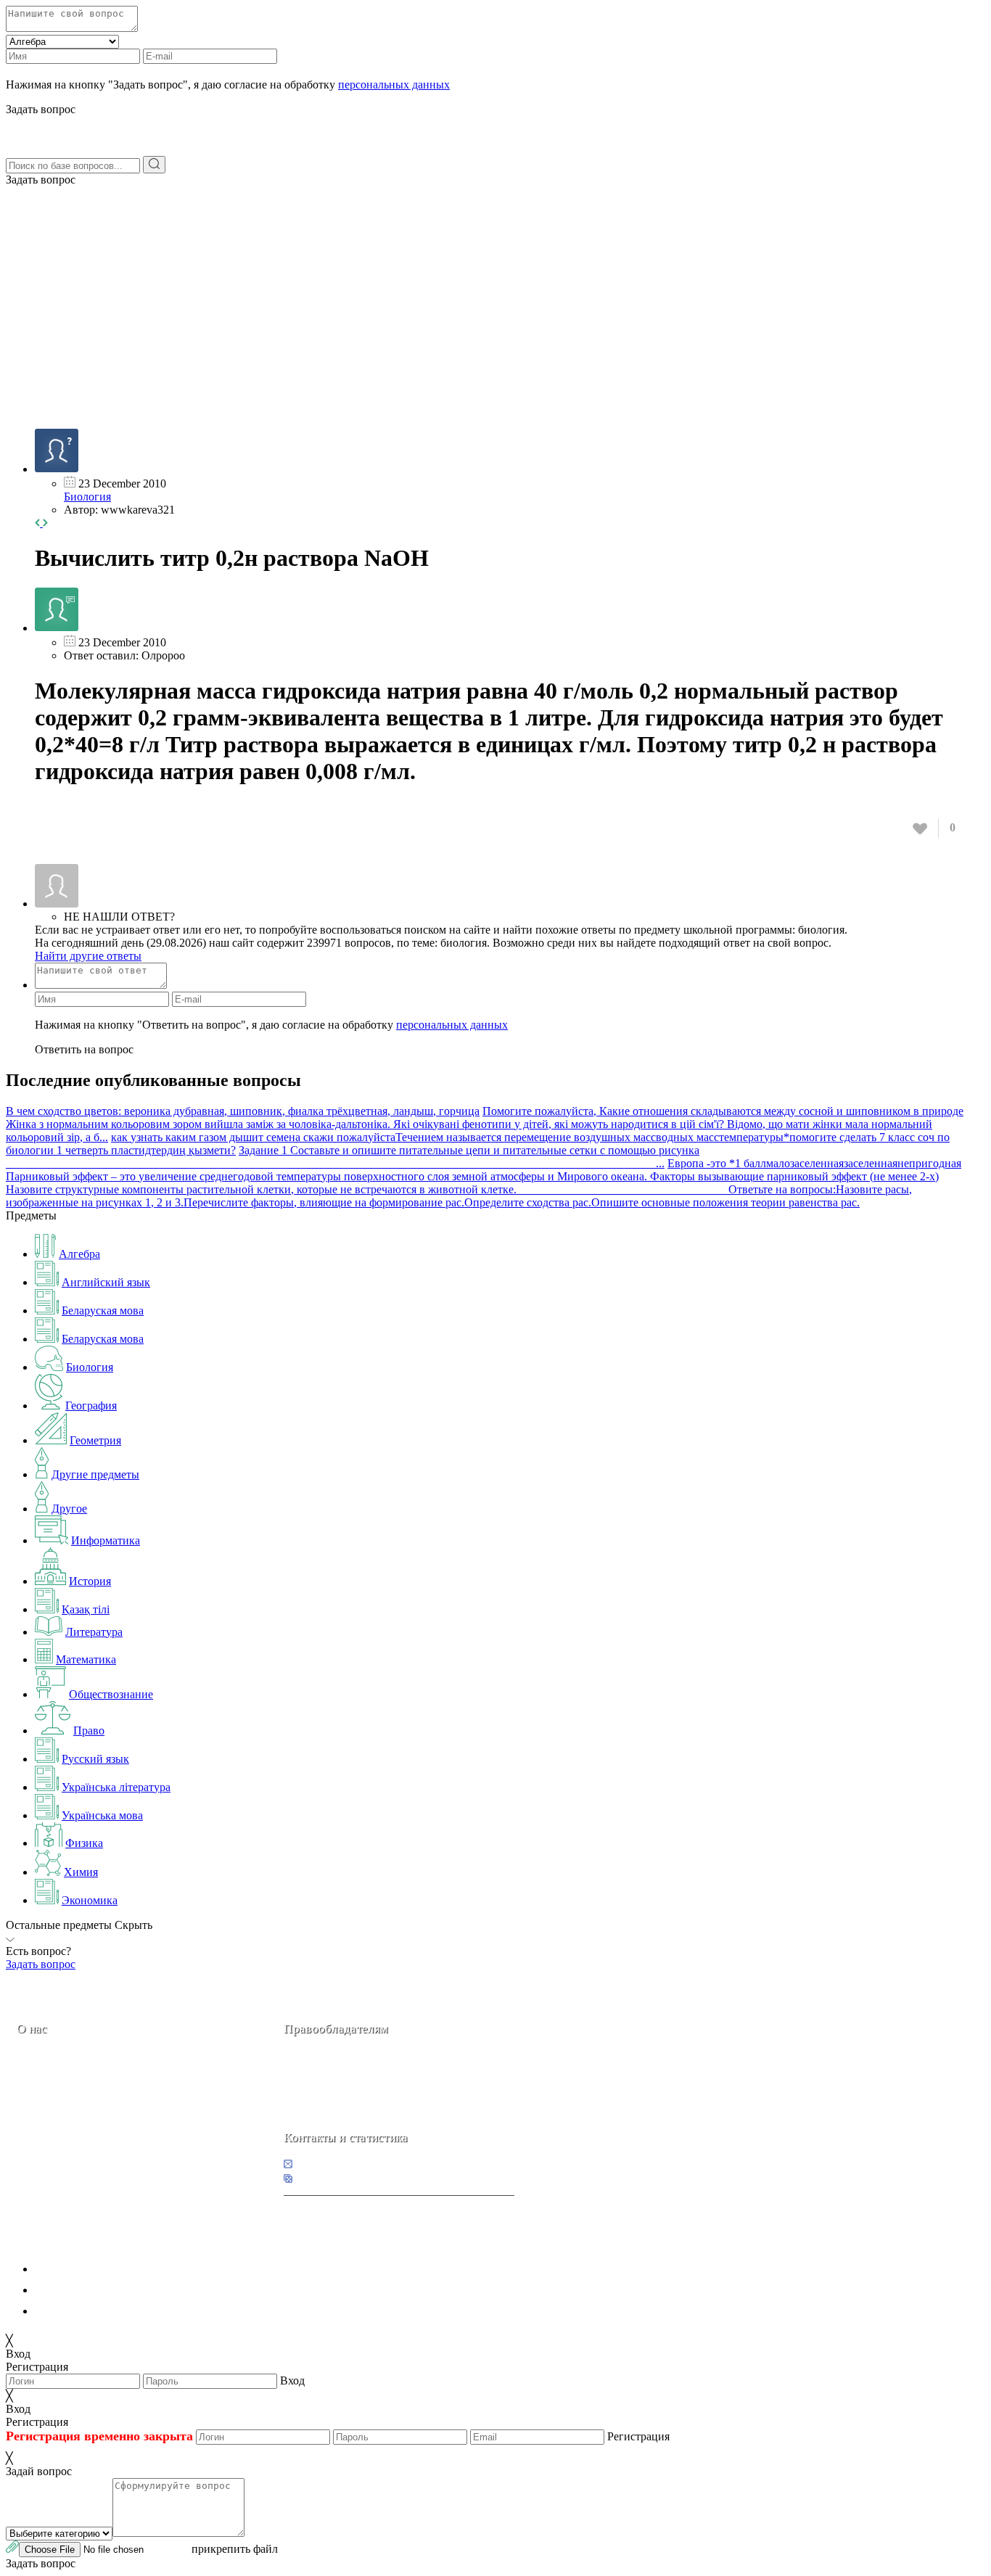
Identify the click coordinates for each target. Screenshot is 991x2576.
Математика (86, 1659)
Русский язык (95, 1759)
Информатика (106, 1540)
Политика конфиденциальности (114, 2269)
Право (89, 1731)
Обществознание (111, 1694)
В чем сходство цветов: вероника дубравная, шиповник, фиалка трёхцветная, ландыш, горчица (243, 1111)
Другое (69, 1509)
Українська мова (102, 1815)
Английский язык (106, 1282)
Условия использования (94, 2311)
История (90, 1581)
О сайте (108, 2130)
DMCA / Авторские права (99, 2290)
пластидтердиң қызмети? (173, 1150)
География (91, 1406)
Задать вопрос (41, 180)
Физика (84, 1843)
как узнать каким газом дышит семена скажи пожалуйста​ (253, 1137)
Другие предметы (95, 1474)
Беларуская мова (103, 1310)
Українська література (116, 1787)
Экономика (90, 1900)
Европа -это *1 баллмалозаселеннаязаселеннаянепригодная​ (814, 1163)
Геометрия (95, 1440)
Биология (87, 497)
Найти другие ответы (88, 956)
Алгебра (79, 1254)
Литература (94, 1632)
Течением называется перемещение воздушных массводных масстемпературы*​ (592, 1137)
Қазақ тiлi (86, 1609)
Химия (81, 1872)
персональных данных (394, 85)
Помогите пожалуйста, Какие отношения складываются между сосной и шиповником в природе (723, 1111)
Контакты (66, 2130)
